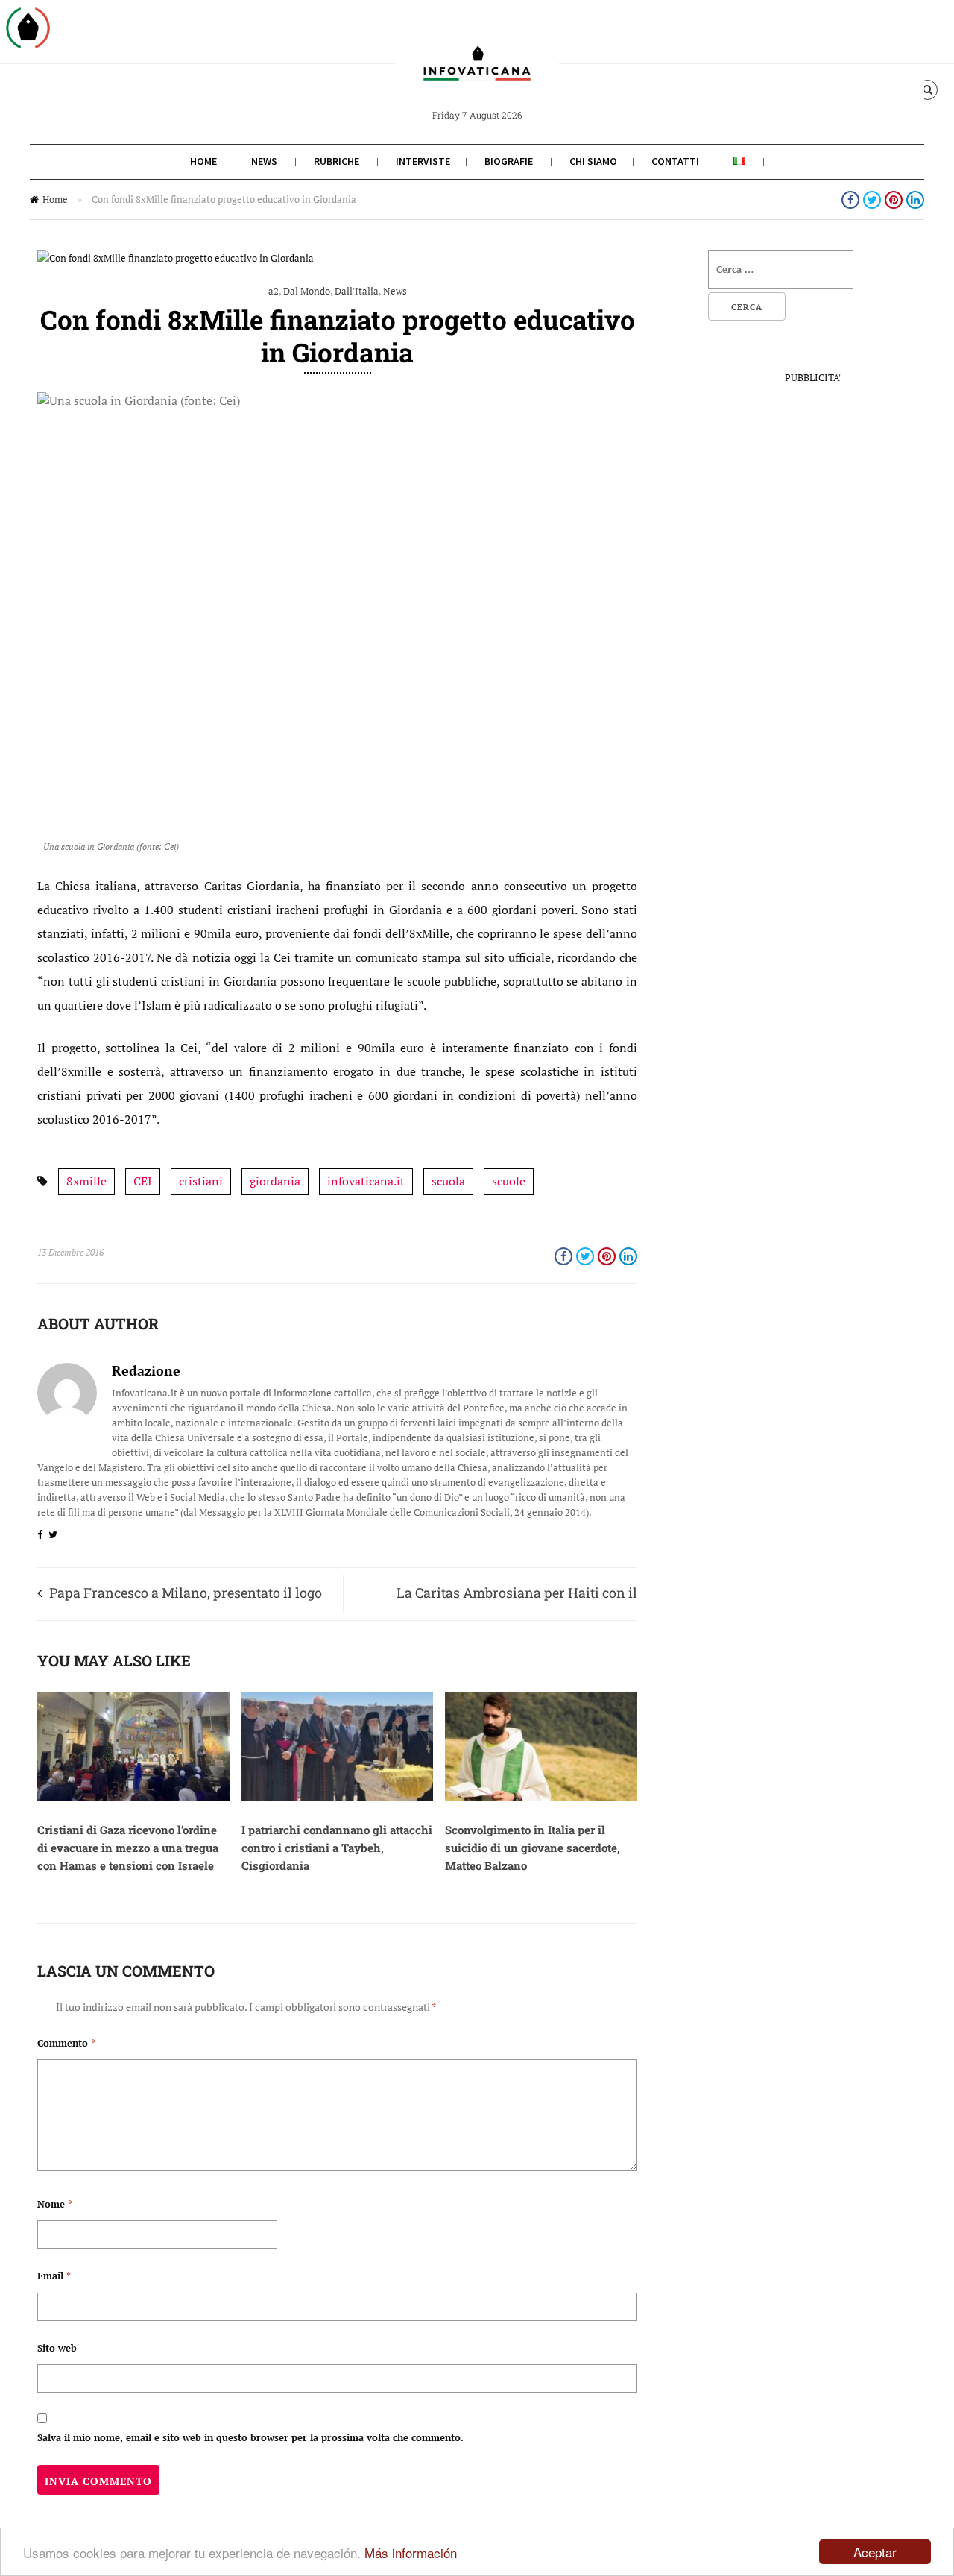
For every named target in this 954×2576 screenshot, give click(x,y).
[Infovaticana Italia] (477, 77)
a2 (274, 291)
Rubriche (337, 161)
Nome (55, 2204)
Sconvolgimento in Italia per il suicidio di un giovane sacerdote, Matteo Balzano (533, 1848)
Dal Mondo (307, 291)
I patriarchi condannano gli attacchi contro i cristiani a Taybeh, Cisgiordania (337, 1848)
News (264, 161)
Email (54, 2276)
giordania (275, 1181)
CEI (143, 1181)
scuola (448, 1181)
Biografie (509, 161)
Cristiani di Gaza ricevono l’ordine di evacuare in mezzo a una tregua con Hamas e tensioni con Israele (128, 1848)
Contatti (675, 161)
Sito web (57, 2348)
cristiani (201, 1181)
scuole (509, 1181)
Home (203, 161)
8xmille (86, 1181)
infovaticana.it (366, 1181)
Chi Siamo (593, 161)
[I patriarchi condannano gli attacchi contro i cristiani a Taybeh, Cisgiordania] (338, 1797)
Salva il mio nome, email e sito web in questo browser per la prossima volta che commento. (250, 2437)
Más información (411, 2553)
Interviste (423, 161)
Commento (66, 2043)
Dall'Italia (357, 291)
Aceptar (875, 2552)
